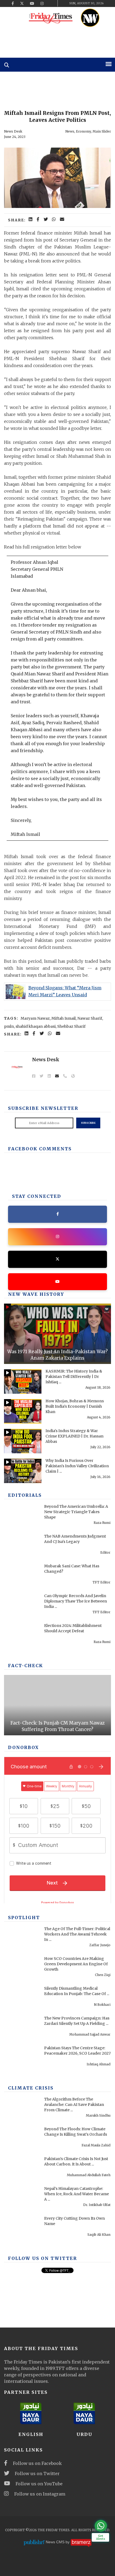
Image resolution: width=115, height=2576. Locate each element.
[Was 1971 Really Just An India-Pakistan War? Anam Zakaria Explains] (57, 1334)
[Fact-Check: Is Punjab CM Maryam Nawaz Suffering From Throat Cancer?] (57, 1705)
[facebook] (13, 3)
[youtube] (32, 3)
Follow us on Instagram (40, 2494)
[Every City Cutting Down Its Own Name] (23, 2229)
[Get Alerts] (101, 2526)
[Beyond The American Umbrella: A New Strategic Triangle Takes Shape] (23, 1517)
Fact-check (26, 1666)
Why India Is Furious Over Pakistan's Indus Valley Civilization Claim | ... (77, 1466)
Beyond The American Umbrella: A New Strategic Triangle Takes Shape (76, 1512)
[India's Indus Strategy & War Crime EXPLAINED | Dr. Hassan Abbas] (23, 1441)
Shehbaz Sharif (71, 1026)
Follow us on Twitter (37, 2473)
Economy (83, 131)
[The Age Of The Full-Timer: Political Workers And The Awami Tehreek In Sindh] (23, 1939)
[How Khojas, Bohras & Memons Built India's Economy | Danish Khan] (23, 1411)
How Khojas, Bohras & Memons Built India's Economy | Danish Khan (75, 1406)
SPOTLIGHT (24, 1918)
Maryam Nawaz (35, 1018)
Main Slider (102, 131)
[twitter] (22, 3)
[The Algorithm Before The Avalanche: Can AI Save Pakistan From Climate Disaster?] (23, 2110)
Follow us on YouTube (39, 2484)
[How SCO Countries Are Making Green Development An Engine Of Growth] (23, 1969)
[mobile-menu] (109, 64)
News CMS (56, 2542)
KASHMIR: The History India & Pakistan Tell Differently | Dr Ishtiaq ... (74, 1377)
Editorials (25, 1495)
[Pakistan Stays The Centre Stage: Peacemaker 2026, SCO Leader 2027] (23, 2058)
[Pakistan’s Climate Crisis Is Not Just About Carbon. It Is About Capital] (23, 2169)
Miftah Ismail (64, 1018)
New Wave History (36, 1294)
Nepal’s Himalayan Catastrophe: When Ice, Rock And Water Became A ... (76, 2194)
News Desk (13, 131)
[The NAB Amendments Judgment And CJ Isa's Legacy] (23, 1547)
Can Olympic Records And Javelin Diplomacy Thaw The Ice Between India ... (76, 1601)
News (70, 131)
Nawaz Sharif (90, 1018)
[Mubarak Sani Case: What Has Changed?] (23, 1576)
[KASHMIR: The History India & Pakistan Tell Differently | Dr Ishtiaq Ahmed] (23, 1382)
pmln (9, 1026)
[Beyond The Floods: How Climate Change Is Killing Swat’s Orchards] (23, 2139)
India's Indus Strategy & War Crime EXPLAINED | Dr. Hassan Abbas (74, 1436)
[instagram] (42, 3)
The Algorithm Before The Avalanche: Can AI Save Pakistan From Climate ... (74, 2105)
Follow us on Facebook (37, 2463)
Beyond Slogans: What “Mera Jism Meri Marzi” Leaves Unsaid (65, 991)
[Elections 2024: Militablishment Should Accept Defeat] (23, 1636)
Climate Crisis (31, 2088)
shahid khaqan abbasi (36, 1026)
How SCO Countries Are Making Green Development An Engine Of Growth (76, 1964)
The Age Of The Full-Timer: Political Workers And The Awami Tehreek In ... (77, 1934)
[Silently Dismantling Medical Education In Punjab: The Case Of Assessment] (23, 1999)
